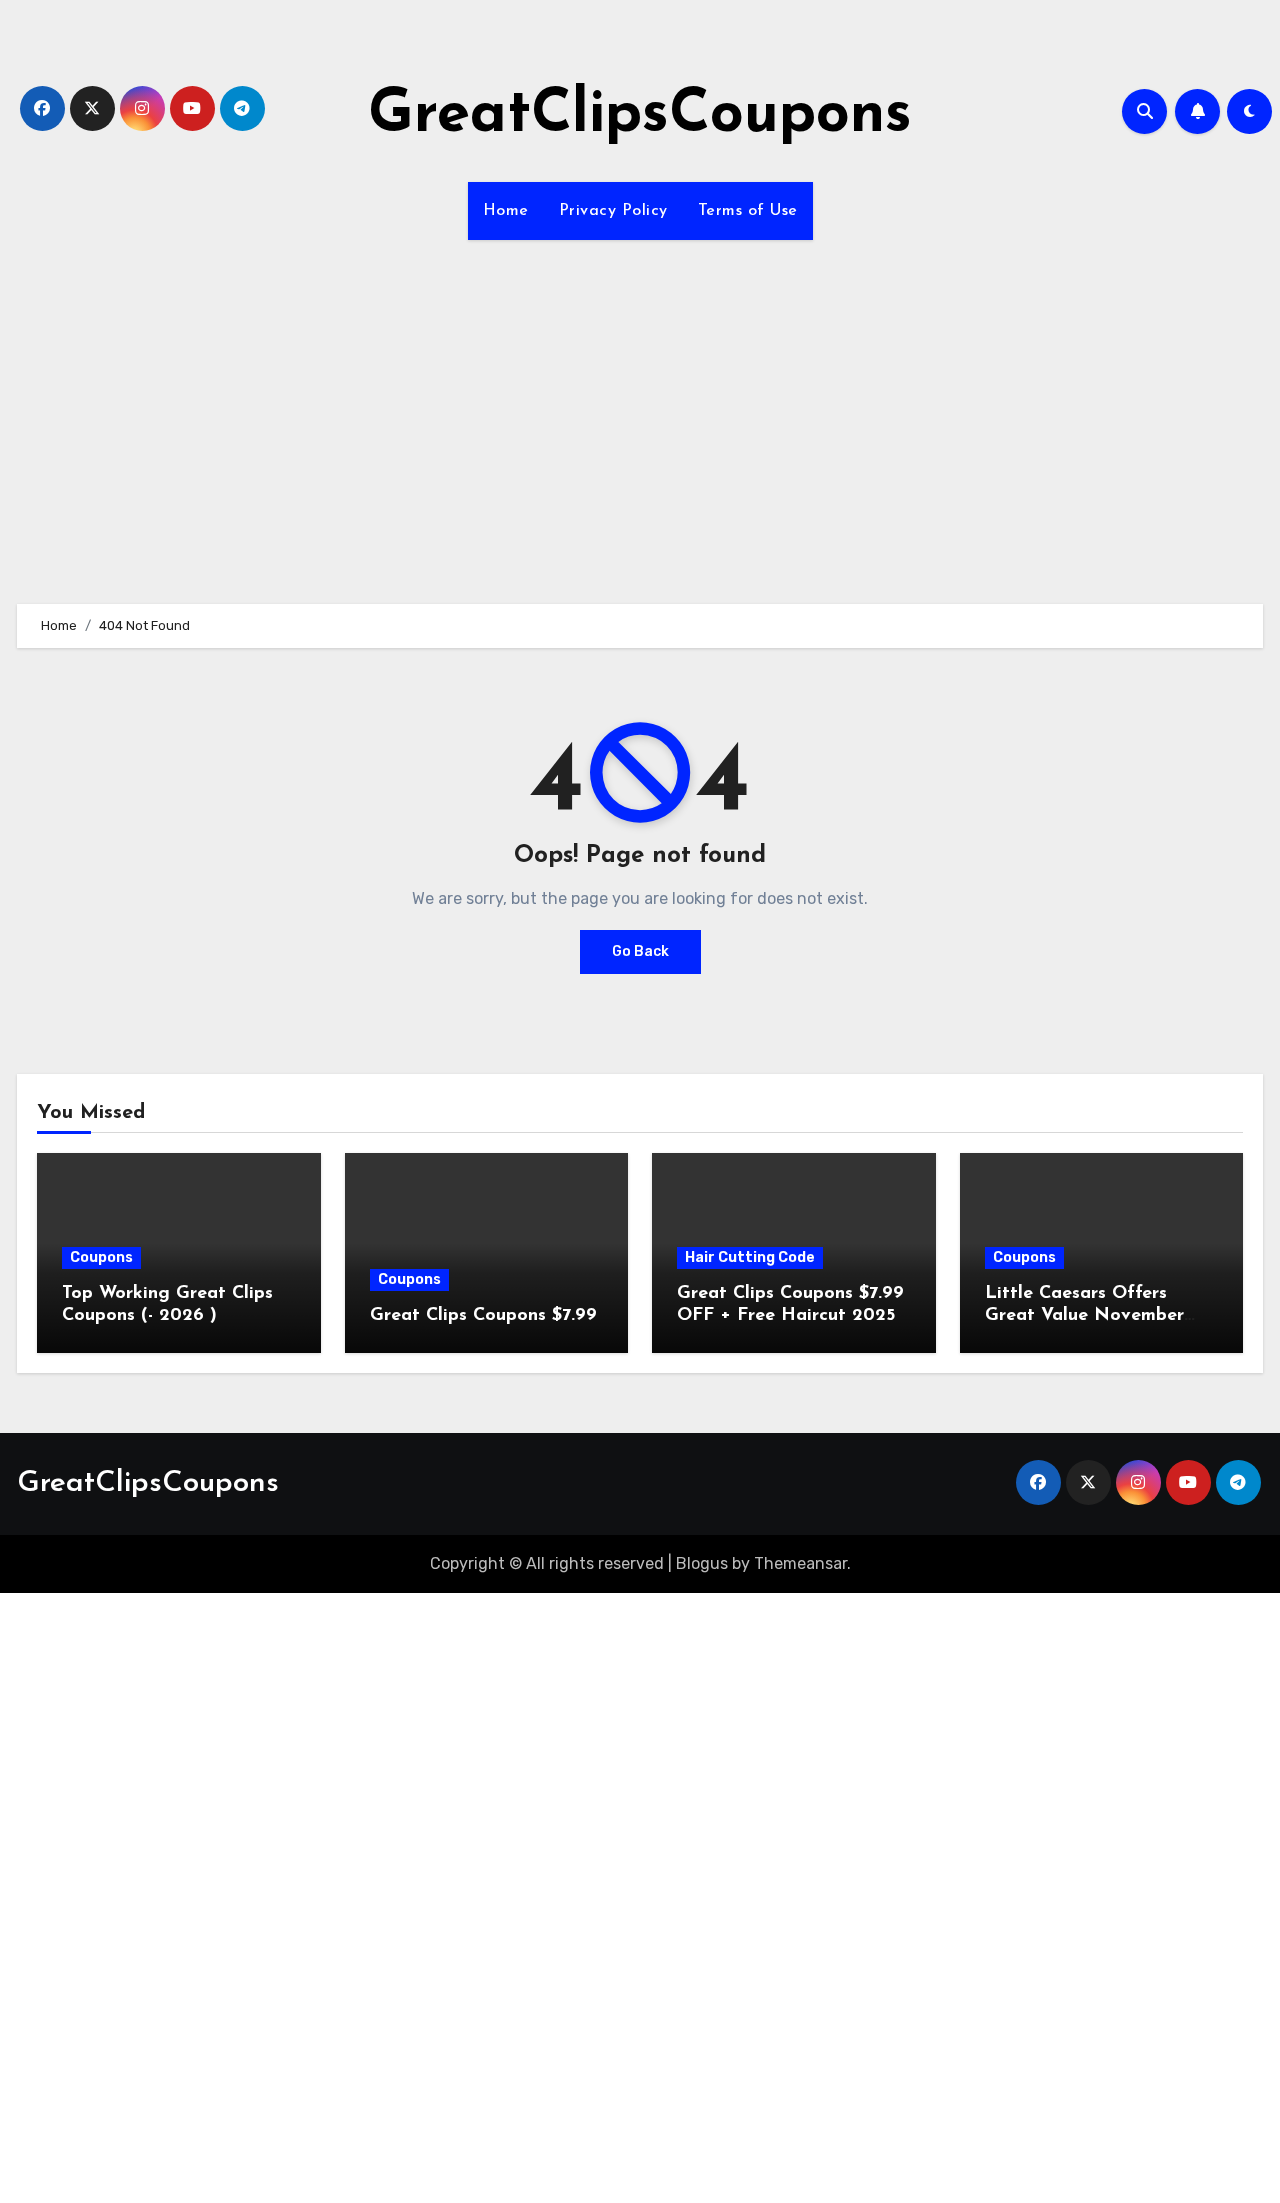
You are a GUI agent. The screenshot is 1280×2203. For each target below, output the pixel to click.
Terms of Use (748, 211)
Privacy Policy (613, 211)
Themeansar (800, 1563)
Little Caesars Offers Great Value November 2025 (1084, 1315)
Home (506, 211)
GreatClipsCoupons (640, 116)
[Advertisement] (640, 410)
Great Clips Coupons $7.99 (483, 1316)
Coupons (101, 1257)
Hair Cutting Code (750, 1257)
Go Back (640, 951)
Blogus (702, 1563)
